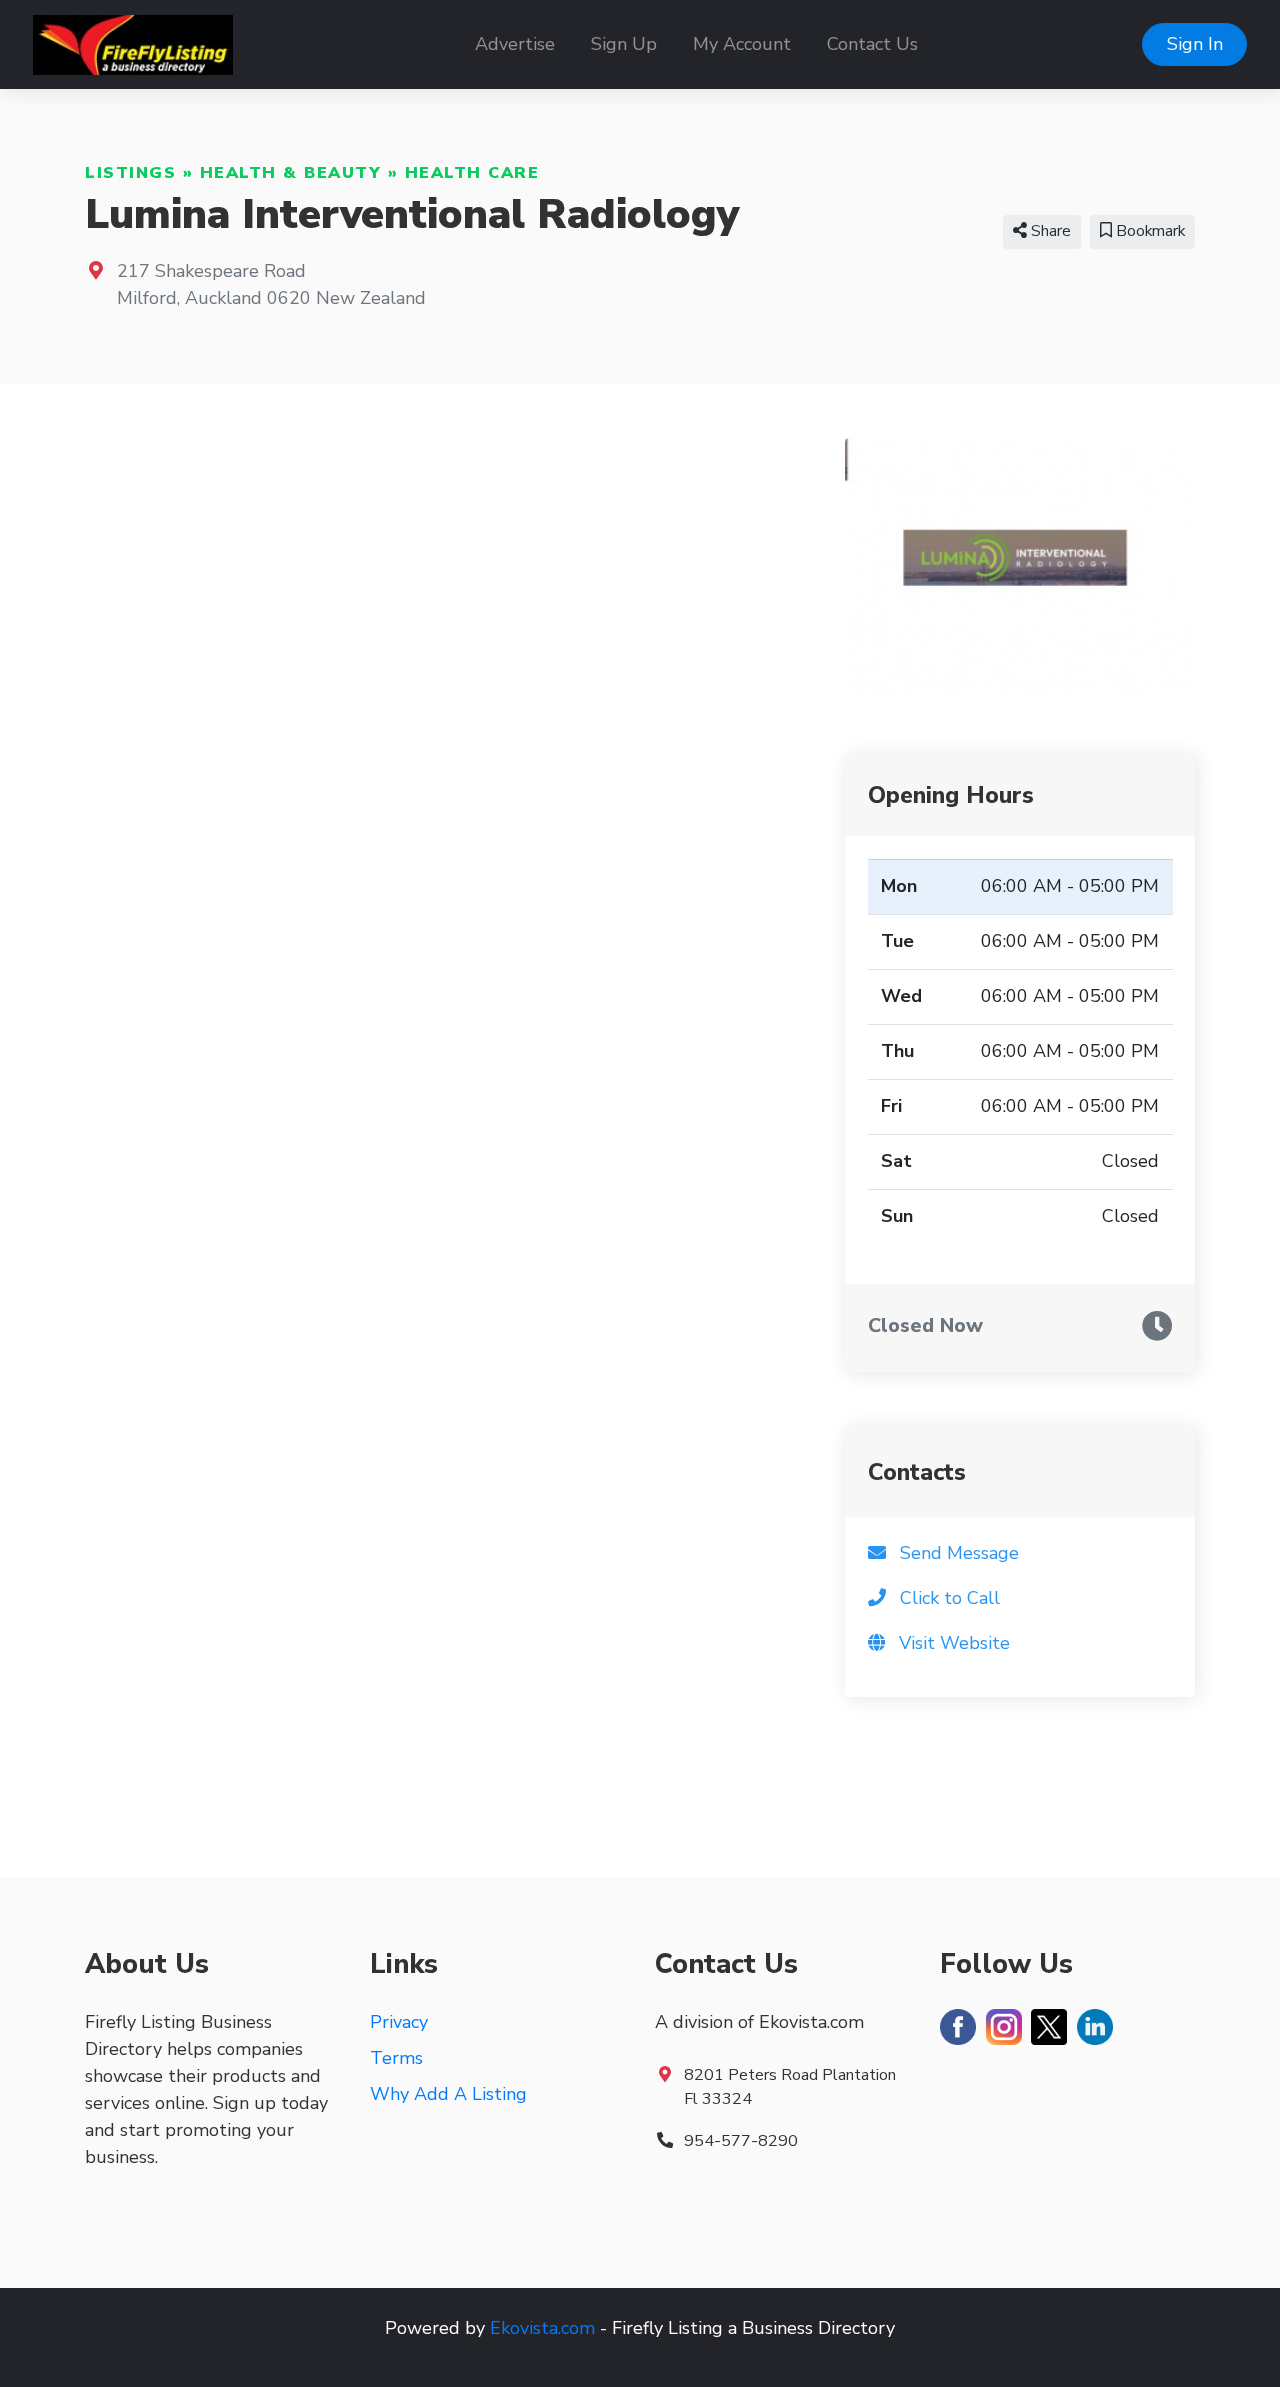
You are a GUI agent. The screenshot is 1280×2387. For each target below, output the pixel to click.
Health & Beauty (291, 173)
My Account (742, 44)
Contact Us (872, 44)
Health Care (472, 173)
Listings (130, 173)
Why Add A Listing (448, 2094)
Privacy (399, 2022)
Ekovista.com (542, 2328)
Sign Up (624, 44)
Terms (396, 2058)
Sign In (1195, 44)
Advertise (515, 44)
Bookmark (1148, 231)
